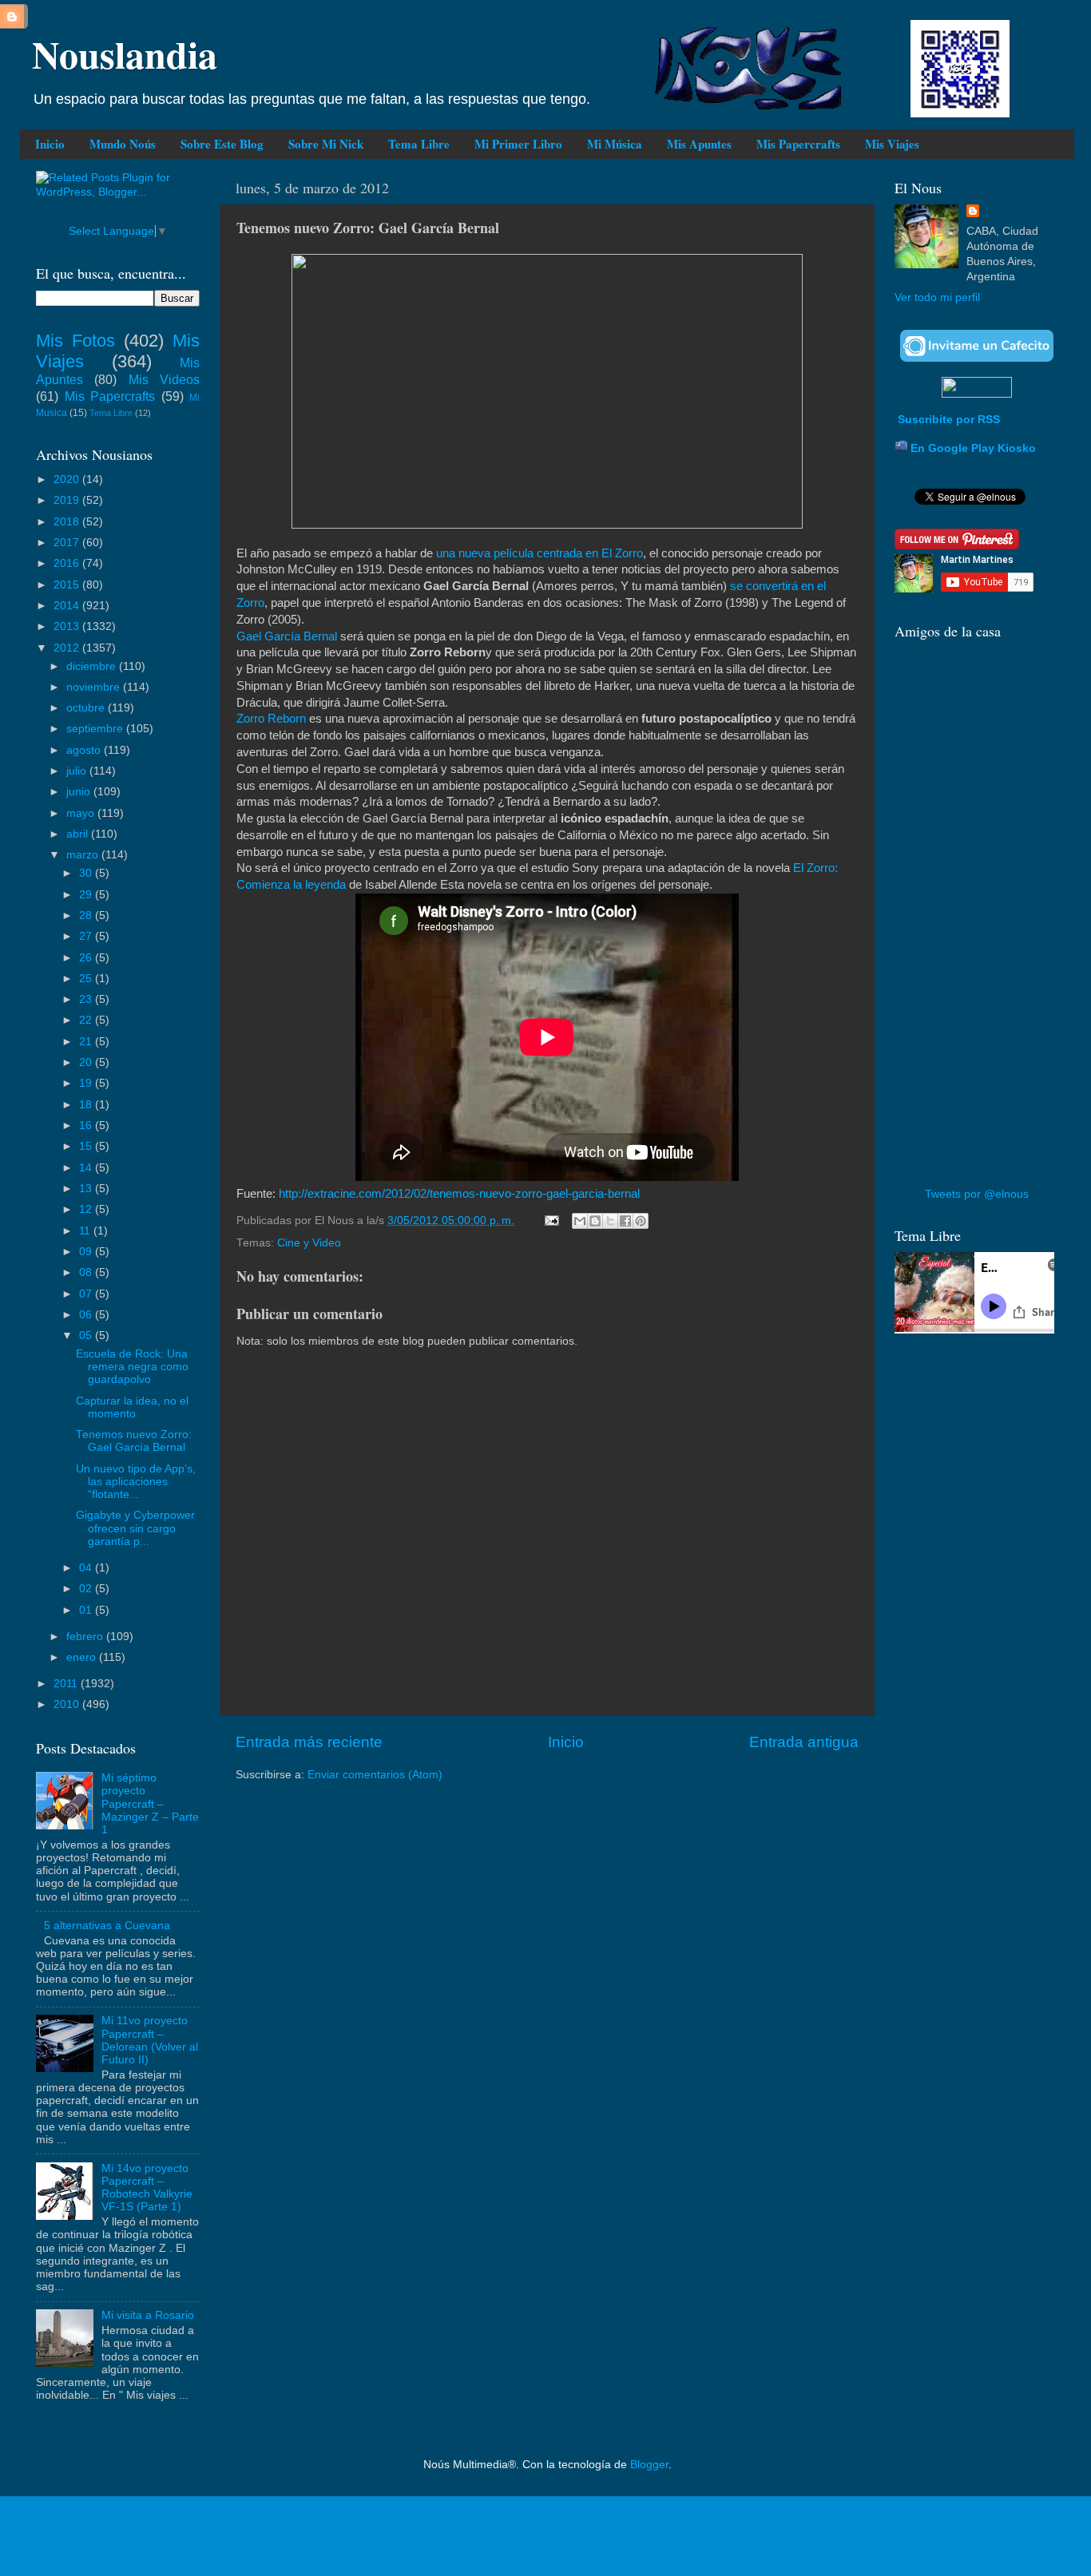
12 (87, 1209)
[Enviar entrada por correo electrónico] (551, 1221)
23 (87, 999)
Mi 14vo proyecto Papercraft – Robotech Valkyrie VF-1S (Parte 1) (147, 2188)
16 (87, 1126)
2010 (68, 1704)
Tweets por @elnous (977, 1194)
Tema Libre (419, 144)
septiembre (96, 729)
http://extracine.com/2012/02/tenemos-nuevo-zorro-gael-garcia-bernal (459, 1194)
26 (87, 958)
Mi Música (615, 144)
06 (87, 1315)
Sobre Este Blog (222, 144)
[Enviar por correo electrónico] (580, 1221)
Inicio (50, 144)
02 (87, 1589)
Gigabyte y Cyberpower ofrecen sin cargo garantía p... (135, 1528)
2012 (68, 648)
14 (87, 1168)
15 (87, 1146)
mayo (82, 813)
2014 (68, 606)
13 (87, 1189)
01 (87, 1610)
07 (87, 1294)
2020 (68, 480)
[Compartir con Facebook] (625, 1221)
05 (87, 1336)
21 (87, 1042)
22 (87, 1020)
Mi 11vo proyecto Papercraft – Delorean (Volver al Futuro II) (150, 2040)
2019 (68, 500)
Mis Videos (164, 379)
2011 (67, 1684)
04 (87, 1568)
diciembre (93, 666)
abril (79, 834)
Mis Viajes (892, 144)
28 (87, 915)
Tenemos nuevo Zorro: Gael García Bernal (134, 1441)
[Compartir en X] (610, 1221)
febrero (86, 1637)
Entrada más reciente (309, 1742)
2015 (68, 585)
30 (87, 873)
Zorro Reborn (271, 719)
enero (83, 1657)
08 (87, 1272)
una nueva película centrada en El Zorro (540, 553)
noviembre (95, 687)
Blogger (649, 2465)
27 (87, 936)
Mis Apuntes (699, 144)
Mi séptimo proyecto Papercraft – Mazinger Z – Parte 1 (150, 1804)
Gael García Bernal (287, 636)
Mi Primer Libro (518, 144)
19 (87, 1083)
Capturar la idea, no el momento (132, 1407)
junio (80, 792)
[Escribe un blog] (595, 1221)
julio (78, 771)
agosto (85, 750)
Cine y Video (309, 1243)
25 (87, 979)
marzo (84, 855)
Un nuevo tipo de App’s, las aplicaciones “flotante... (136, 1482)
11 (86, 1231)
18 (87, 1105)
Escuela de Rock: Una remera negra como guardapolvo (132, 1367)
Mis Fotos (75, 341)
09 (87, 1252)
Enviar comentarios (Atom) (375, 1775)
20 (87, 1062)
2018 (68, 522)
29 (87, 895)
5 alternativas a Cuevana (107, 1926)
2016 (68, 563)
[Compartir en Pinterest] (641, 1221)
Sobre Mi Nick (326, 144)
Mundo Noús (123, 144)
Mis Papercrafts (798, 144)
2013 (68, 626)
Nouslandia (125, 54)
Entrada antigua (804, 1742)
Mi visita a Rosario (148, 2315)
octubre (87, 708)
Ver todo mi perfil (937, 297)
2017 (68, 543)
